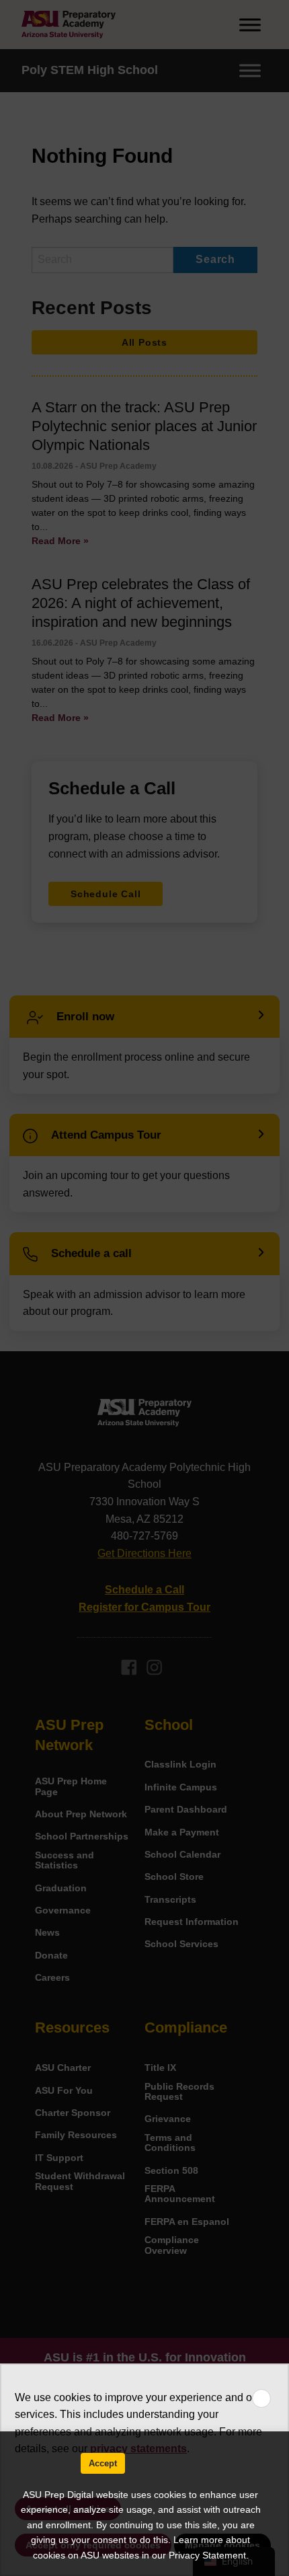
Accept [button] (103, 2463)
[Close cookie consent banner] (261, 2398)
